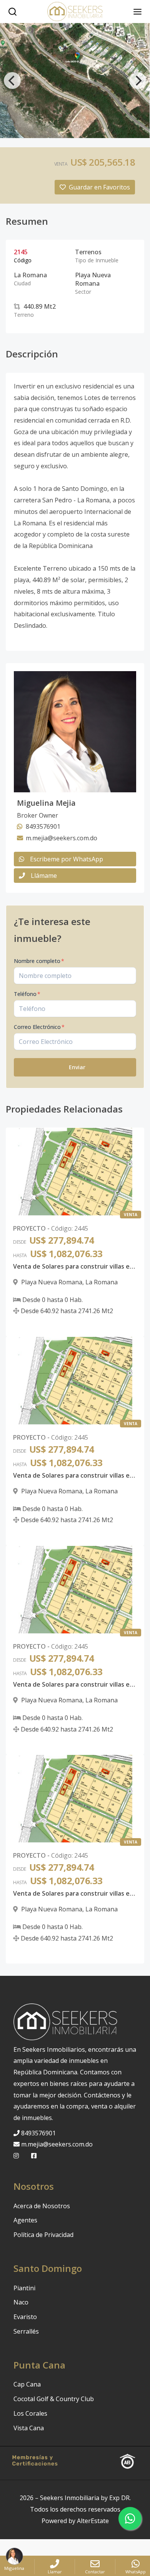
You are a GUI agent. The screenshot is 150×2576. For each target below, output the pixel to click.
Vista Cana (29, 2428)
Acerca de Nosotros (42, 2206)
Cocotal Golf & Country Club (54, 2399)
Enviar (77, 1067)
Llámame (44, 876)
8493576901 (38, 2133)
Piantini (24, 2288)
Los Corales (30, 2413)
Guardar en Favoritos (99, 187)
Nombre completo (39, 961)
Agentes (25, 2220)
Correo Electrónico (39, 1027)
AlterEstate (93, 2521)
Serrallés (26, 2331)
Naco (21, 2302)
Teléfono (27, 994)
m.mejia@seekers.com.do (57, 2144)
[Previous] (12, 81)
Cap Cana (27, 2384)
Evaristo (25, 2317)
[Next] (138, 81)
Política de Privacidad (43, 2235)
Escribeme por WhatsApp (67, 859)
